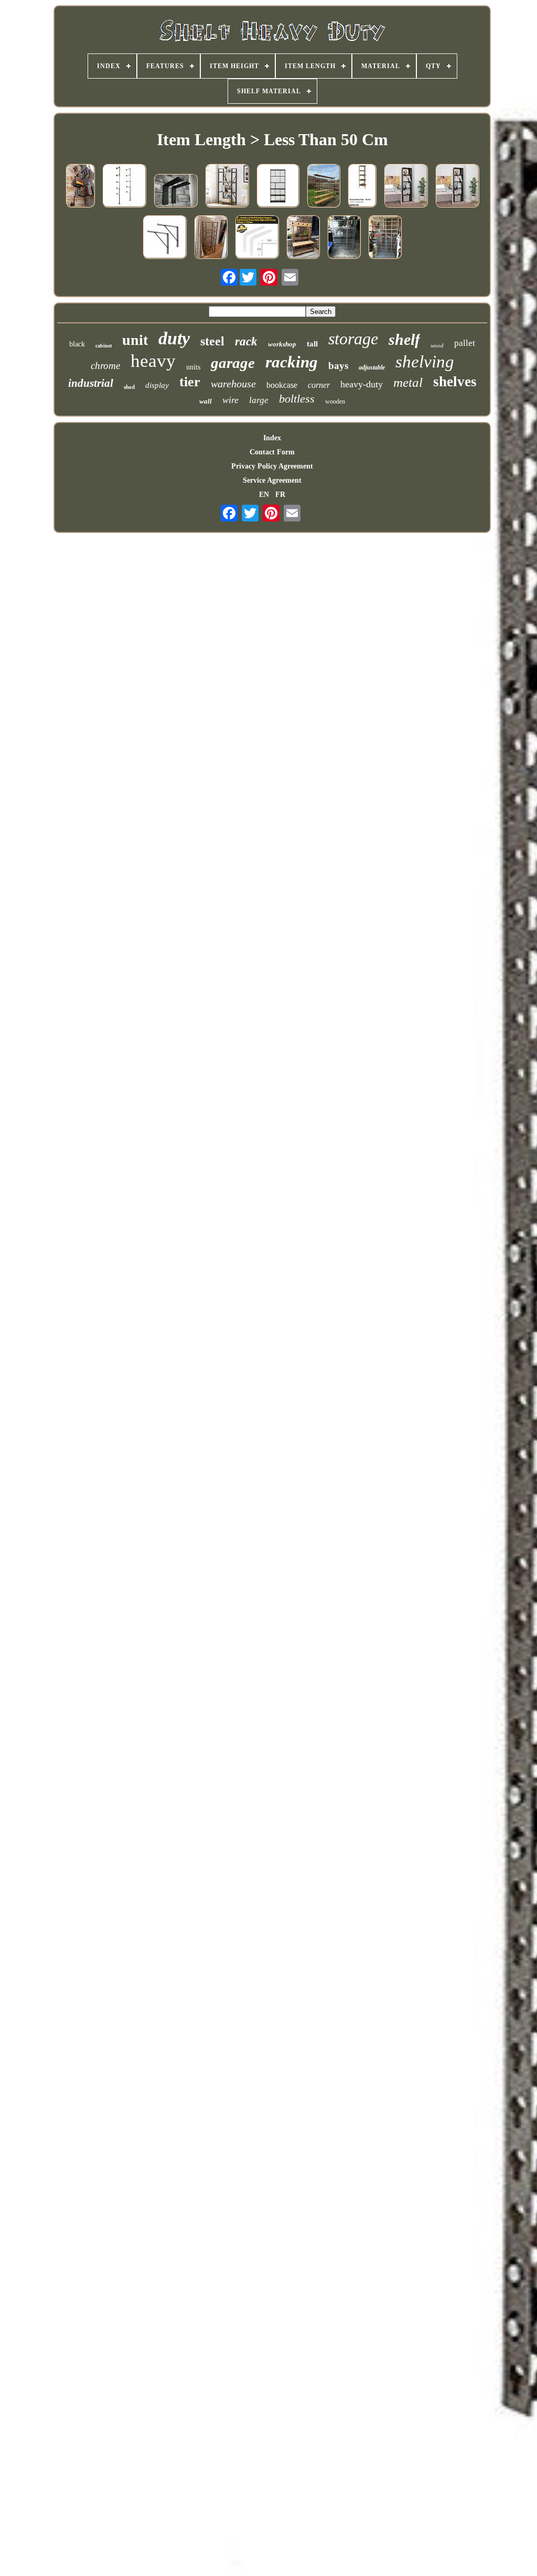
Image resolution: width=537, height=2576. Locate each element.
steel (212, 341)
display (157, 385)
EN (264, 494)
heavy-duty (362, 384)
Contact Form (272, 452)
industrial (91, 383)
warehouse (233, 384)
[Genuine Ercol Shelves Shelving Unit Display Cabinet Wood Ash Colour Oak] (362, 187)
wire (230, 400)
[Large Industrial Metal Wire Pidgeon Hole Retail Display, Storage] (344, 238)
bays (338, 366)
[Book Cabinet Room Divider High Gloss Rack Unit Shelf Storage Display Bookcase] (457, 187)
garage (233, 363)
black (77, 344)
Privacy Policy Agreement (272, 466)
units (193, 367)
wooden (335, 401)
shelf (404, 339)
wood (437, 345)
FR (280, 494)
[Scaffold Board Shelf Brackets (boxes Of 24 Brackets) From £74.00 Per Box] (176, 192)
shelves (455, 382)
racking (292, 362)
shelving (425, 362)
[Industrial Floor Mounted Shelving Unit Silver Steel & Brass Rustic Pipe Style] (124, 187)
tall (312, 344)
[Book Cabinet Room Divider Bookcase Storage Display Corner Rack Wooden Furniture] (406, 187)
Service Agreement (272, 480)
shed (129, 387)
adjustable (372, 367)
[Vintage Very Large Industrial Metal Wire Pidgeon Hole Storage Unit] (385, 238)
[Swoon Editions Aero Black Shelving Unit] (278, 187)
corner (319, 385)
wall (206, 401)
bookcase (282, 385)
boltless (297, 399)
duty (174, 338)
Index (272, 438)
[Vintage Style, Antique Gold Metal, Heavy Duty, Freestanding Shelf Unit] (211, 238)
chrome (105, 366)
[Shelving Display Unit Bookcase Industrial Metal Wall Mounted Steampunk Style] (80, 187)
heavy (153, 361)
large (259, 400)
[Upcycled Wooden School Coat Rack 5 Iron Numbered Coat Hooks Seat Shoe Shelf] (303, 238)
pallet (465, 343)
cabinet (104, 346)
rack (246, 341)
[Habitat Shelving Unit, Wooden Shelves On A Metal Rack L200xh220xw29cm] (324, 187)
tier (190, 382)
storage (353, 339)
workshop (282, 344)
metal (408, 382)
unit (135, 340)
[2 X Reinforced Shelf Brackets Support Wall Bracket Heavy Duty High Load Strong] (257, 238)
